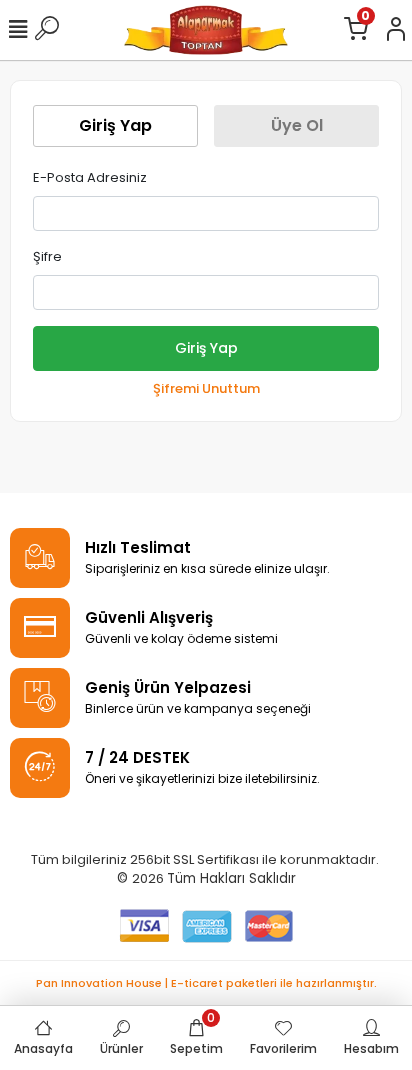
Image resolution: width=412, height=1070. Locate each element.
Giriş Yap (206, 348)
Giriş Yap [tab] (115, 125)
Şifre (47, 256)
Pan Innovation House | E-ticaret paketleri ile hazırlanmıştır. (206, 983)
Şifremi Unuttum (206, 388)
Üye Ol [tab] (297, 125)
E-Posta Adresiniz (90, 177)
